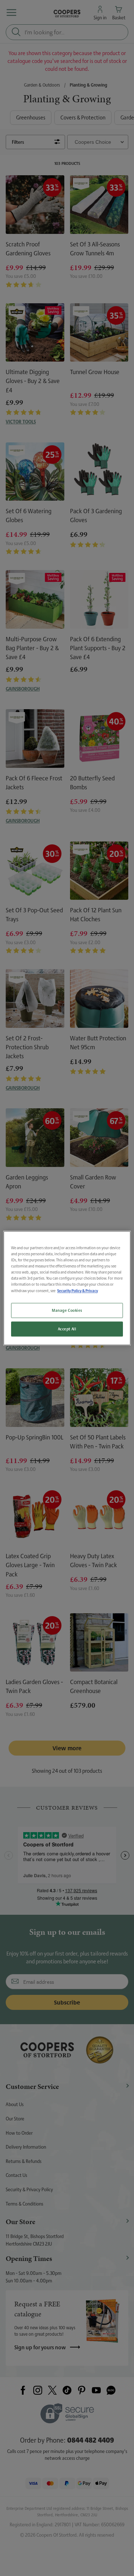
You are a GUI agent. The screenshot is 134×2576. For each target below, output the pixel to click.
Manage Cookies (67, 1310)
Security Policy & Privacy (78, 1291)
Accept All (67, 1329)
